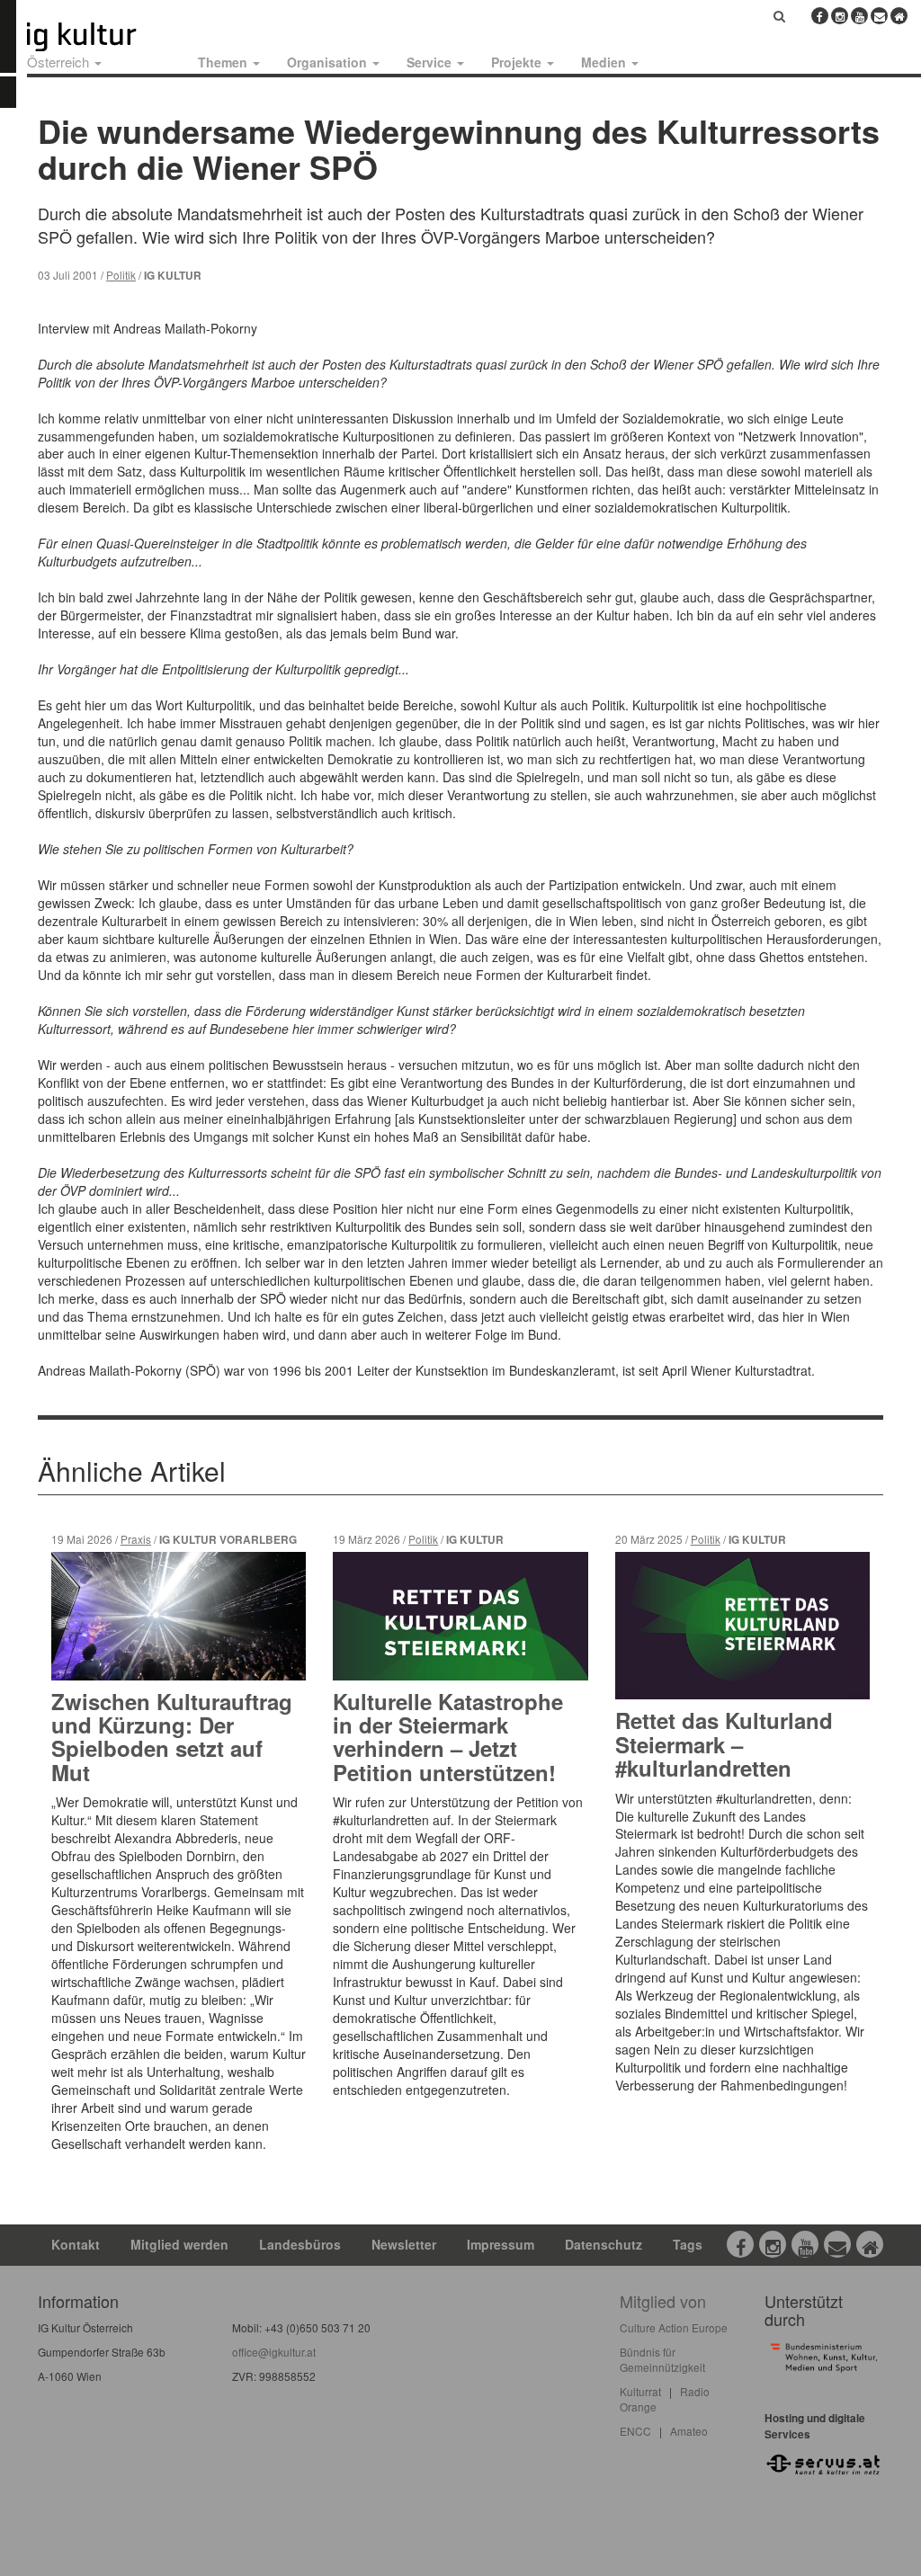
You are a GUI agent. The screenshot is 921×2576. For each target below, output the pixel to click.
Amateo (689, 2431)
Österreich (60, 62)
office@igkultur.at (274, 2352)
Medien (605, 62)
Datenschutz (604, 2244)
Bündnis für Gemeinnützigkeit (662, 2359)
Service (431, 62)
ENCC (635, 2431)
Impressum (501, 2244)
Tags (688, 2244)
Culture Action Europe (674, 2327)
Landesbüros (300, 2244)
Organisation (329, 62)
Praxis (136, 1539)
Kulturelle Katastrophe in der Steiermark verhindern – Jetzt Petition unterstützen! (448, 1737)
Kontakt (76, 2244)
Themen (224, 62)
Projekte (518, 62)
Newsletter (404, 2244)
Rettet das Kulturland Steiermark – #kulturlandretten (724, 1744)
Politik (121, 275)
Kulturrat (640, 2391)
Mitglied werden (179, 2244)
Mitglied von (663, 2301)
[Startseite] (102, 37)
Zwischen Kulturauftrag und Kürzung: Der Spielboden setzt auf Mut (172, 1737)
